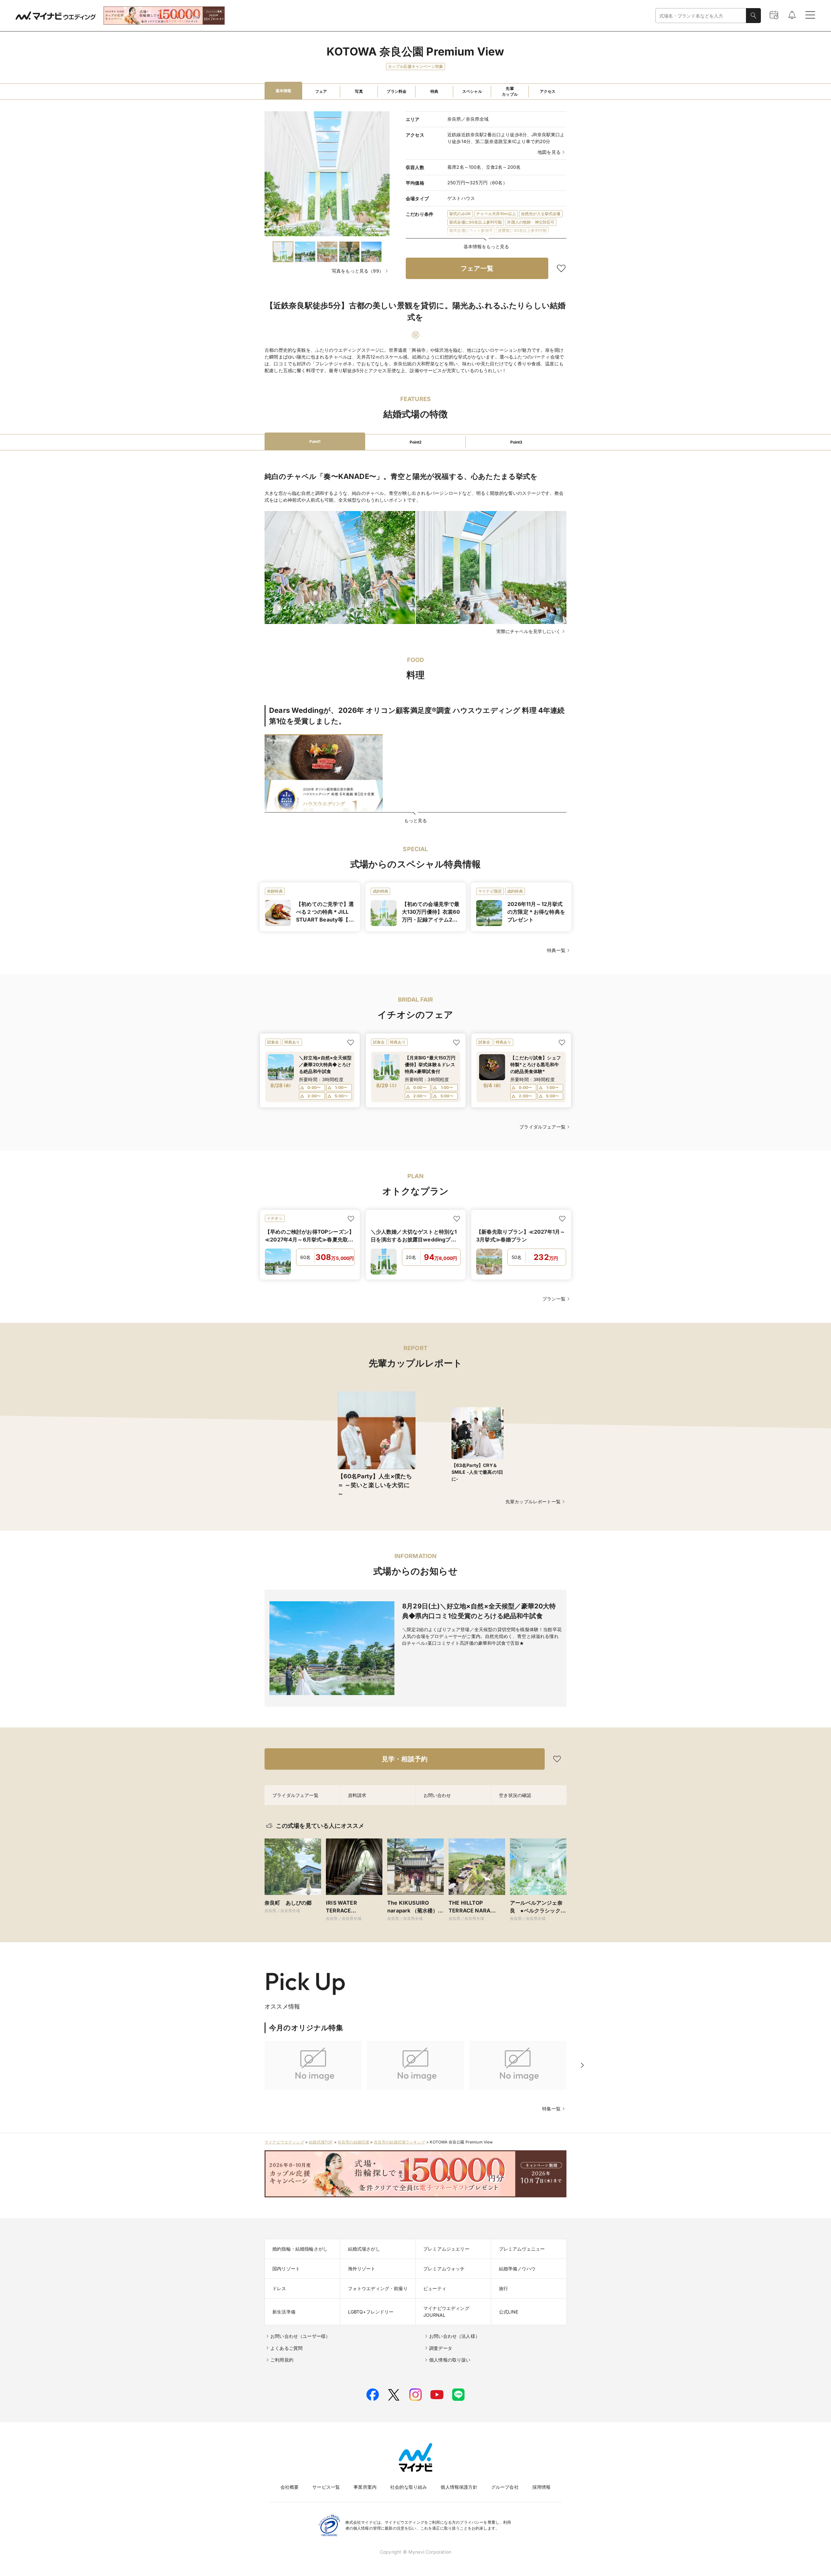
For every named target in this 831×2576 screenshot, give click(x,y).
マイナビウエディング (284, 2142)
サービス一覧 (326, 2487)
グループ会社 (505, 2487)
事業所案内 (365, 2487)
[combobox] (701, 16)
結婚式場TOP (321, 2142)
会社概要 (290, 2487)
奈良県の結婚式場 (353, 2142)
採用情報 (542, 2487)
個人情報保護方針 (459, 2487)
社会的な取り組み (409, 2487)
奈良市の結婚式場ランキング (400, 2142)
